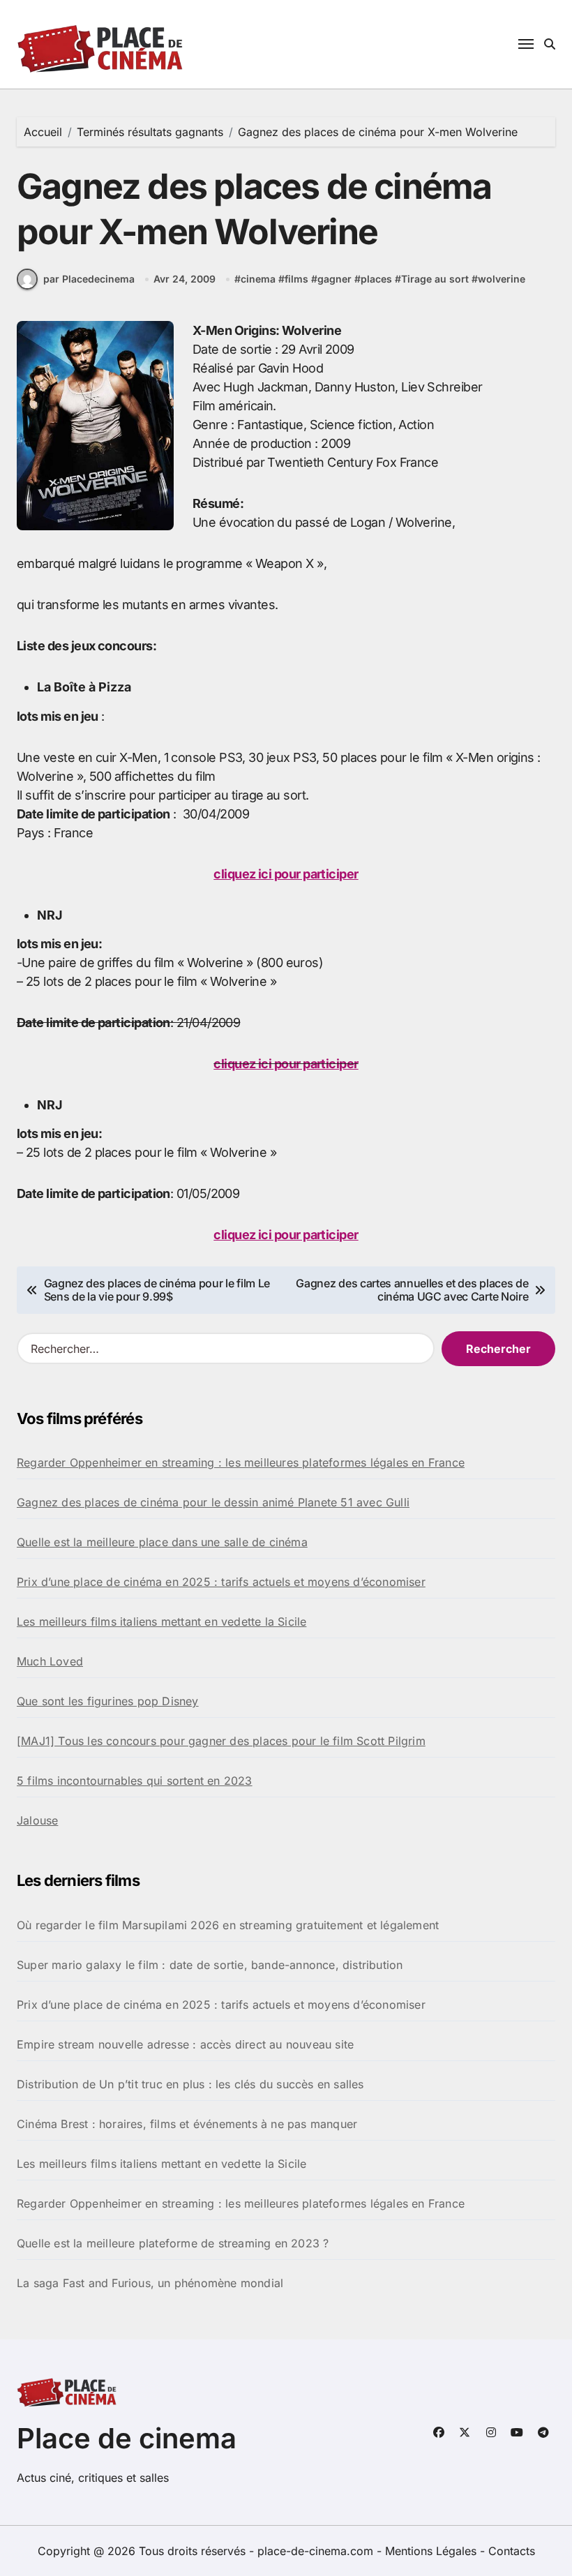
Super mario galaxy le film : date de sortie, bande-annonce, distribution (210, 1965)
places (376, 279)
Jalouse (37, 1820)
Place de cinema (127, 2438)
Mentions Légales (432, 2551)
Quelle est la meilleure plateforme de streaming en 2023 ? (173, 2243)
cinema (258, 279)
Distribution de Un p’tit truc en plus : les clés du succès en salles (190, 2084)
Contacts (512, 2551)
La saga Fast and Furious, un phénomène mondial (150, 2283)
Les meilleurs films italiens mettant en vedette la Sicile (161, 1622)
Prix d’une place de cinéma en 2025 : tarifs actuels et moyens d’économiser (221, 1582)
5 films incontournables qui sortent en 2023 (135, 1781)
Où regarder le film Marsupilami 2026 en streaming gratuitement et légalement (228, 1925)
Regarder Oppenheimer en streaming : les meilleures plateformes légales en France (241, 1462)
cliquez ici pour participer (286, 874)
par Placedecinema (89, 279)
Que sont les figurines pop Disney (108, 1701)
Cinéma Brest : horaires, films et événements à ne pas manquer (187, 2124)
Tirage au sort (435, 279)
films (296, 279)
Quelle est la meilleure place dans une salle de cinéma (162, 1542)
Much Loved (50, 1661)
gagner (334, 279)
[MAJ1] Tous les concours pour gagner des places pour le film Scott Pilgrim (221, 1741)
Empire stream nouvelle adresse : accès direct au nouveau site (185, 2044)
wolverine (502, 279)
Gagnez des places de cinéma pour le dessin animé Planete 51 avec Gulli (213, 1502)
